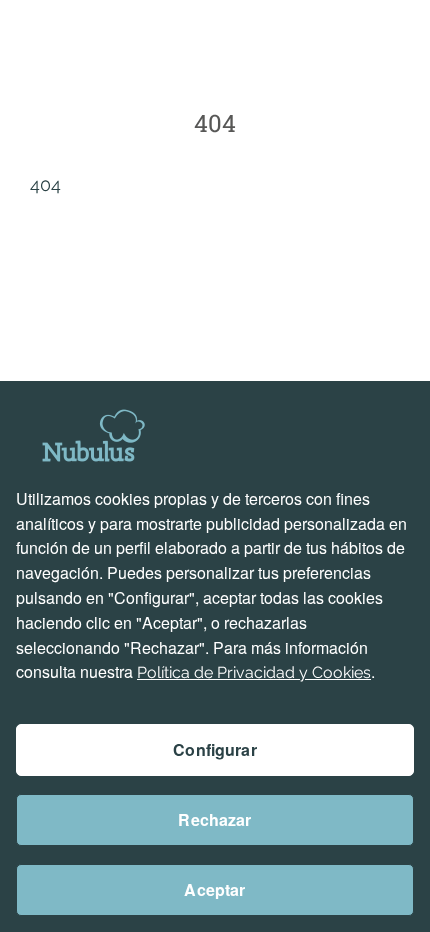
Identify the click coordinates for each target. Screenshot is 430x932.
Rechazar (214, 819)
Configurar (215, 749)
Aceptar (214, 889)
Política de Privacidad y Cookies (254, 672)
